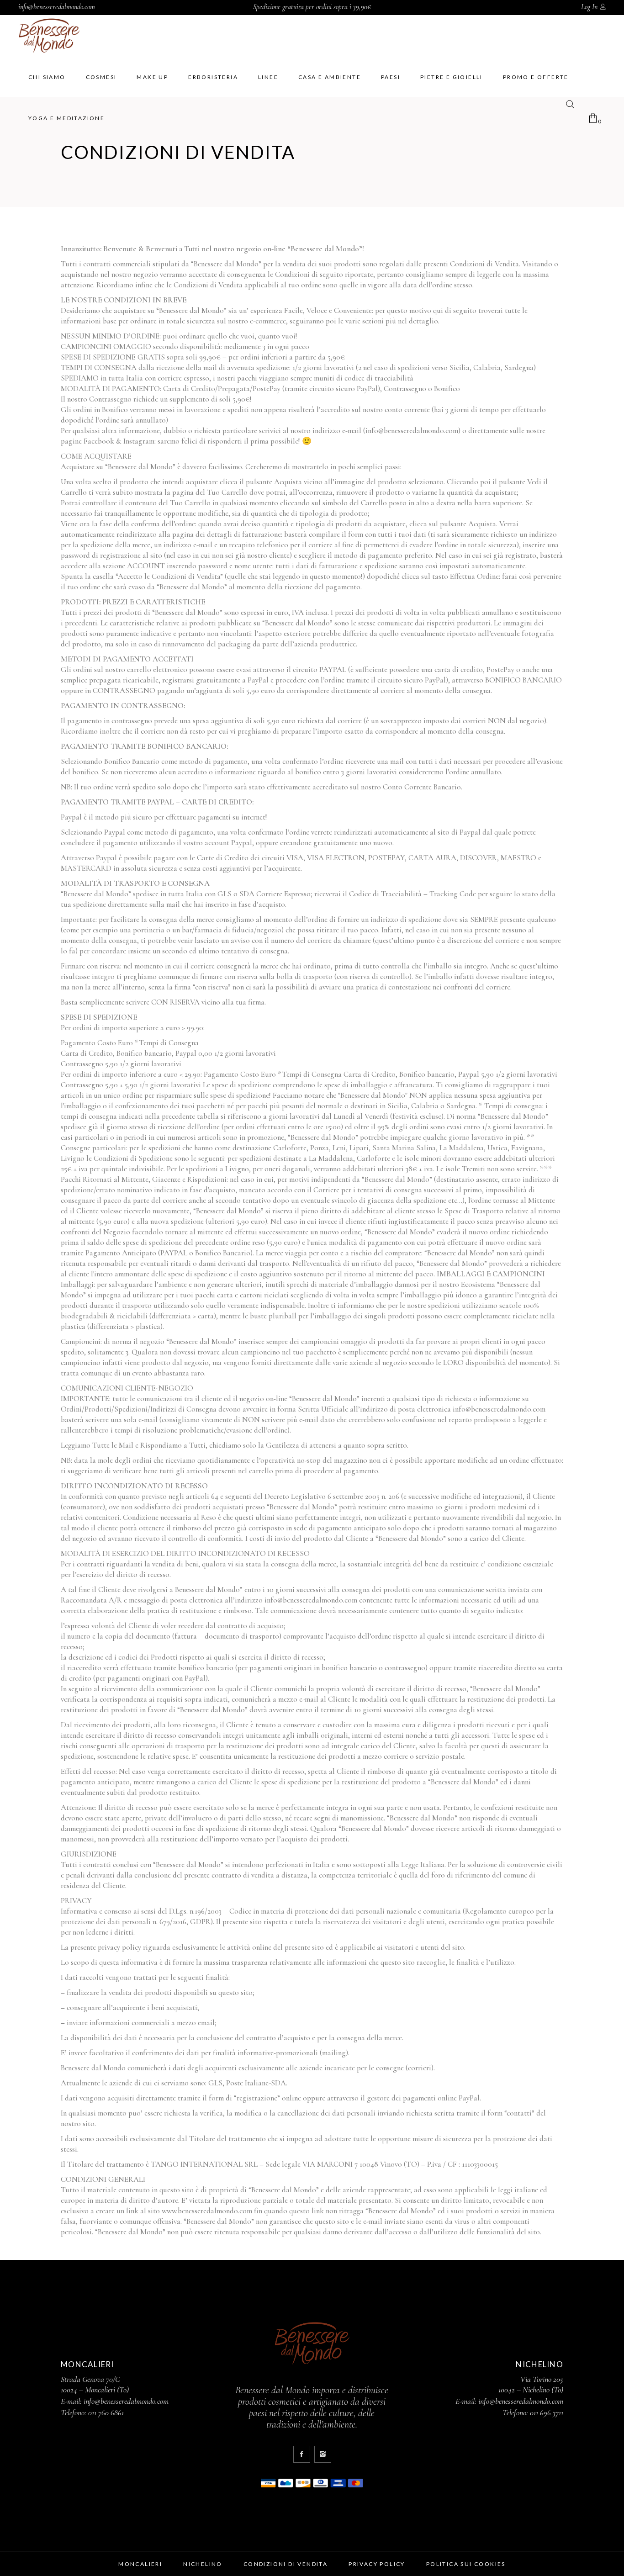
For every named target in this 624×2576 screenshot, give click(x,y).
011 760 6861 (106, 2412)
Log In (589, 7)
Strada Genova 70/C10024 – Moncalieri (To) (95, 2384)
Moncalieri (140, 2564)
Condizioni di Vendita (286, 2564)
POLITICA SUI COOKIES (466, 2564)
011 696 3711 (547, 2412)
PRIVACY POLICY (377, 2564)
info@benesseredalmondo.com (57, 7)
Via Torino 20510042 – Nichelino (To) (531, 2384)
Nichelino (203, 2564)
